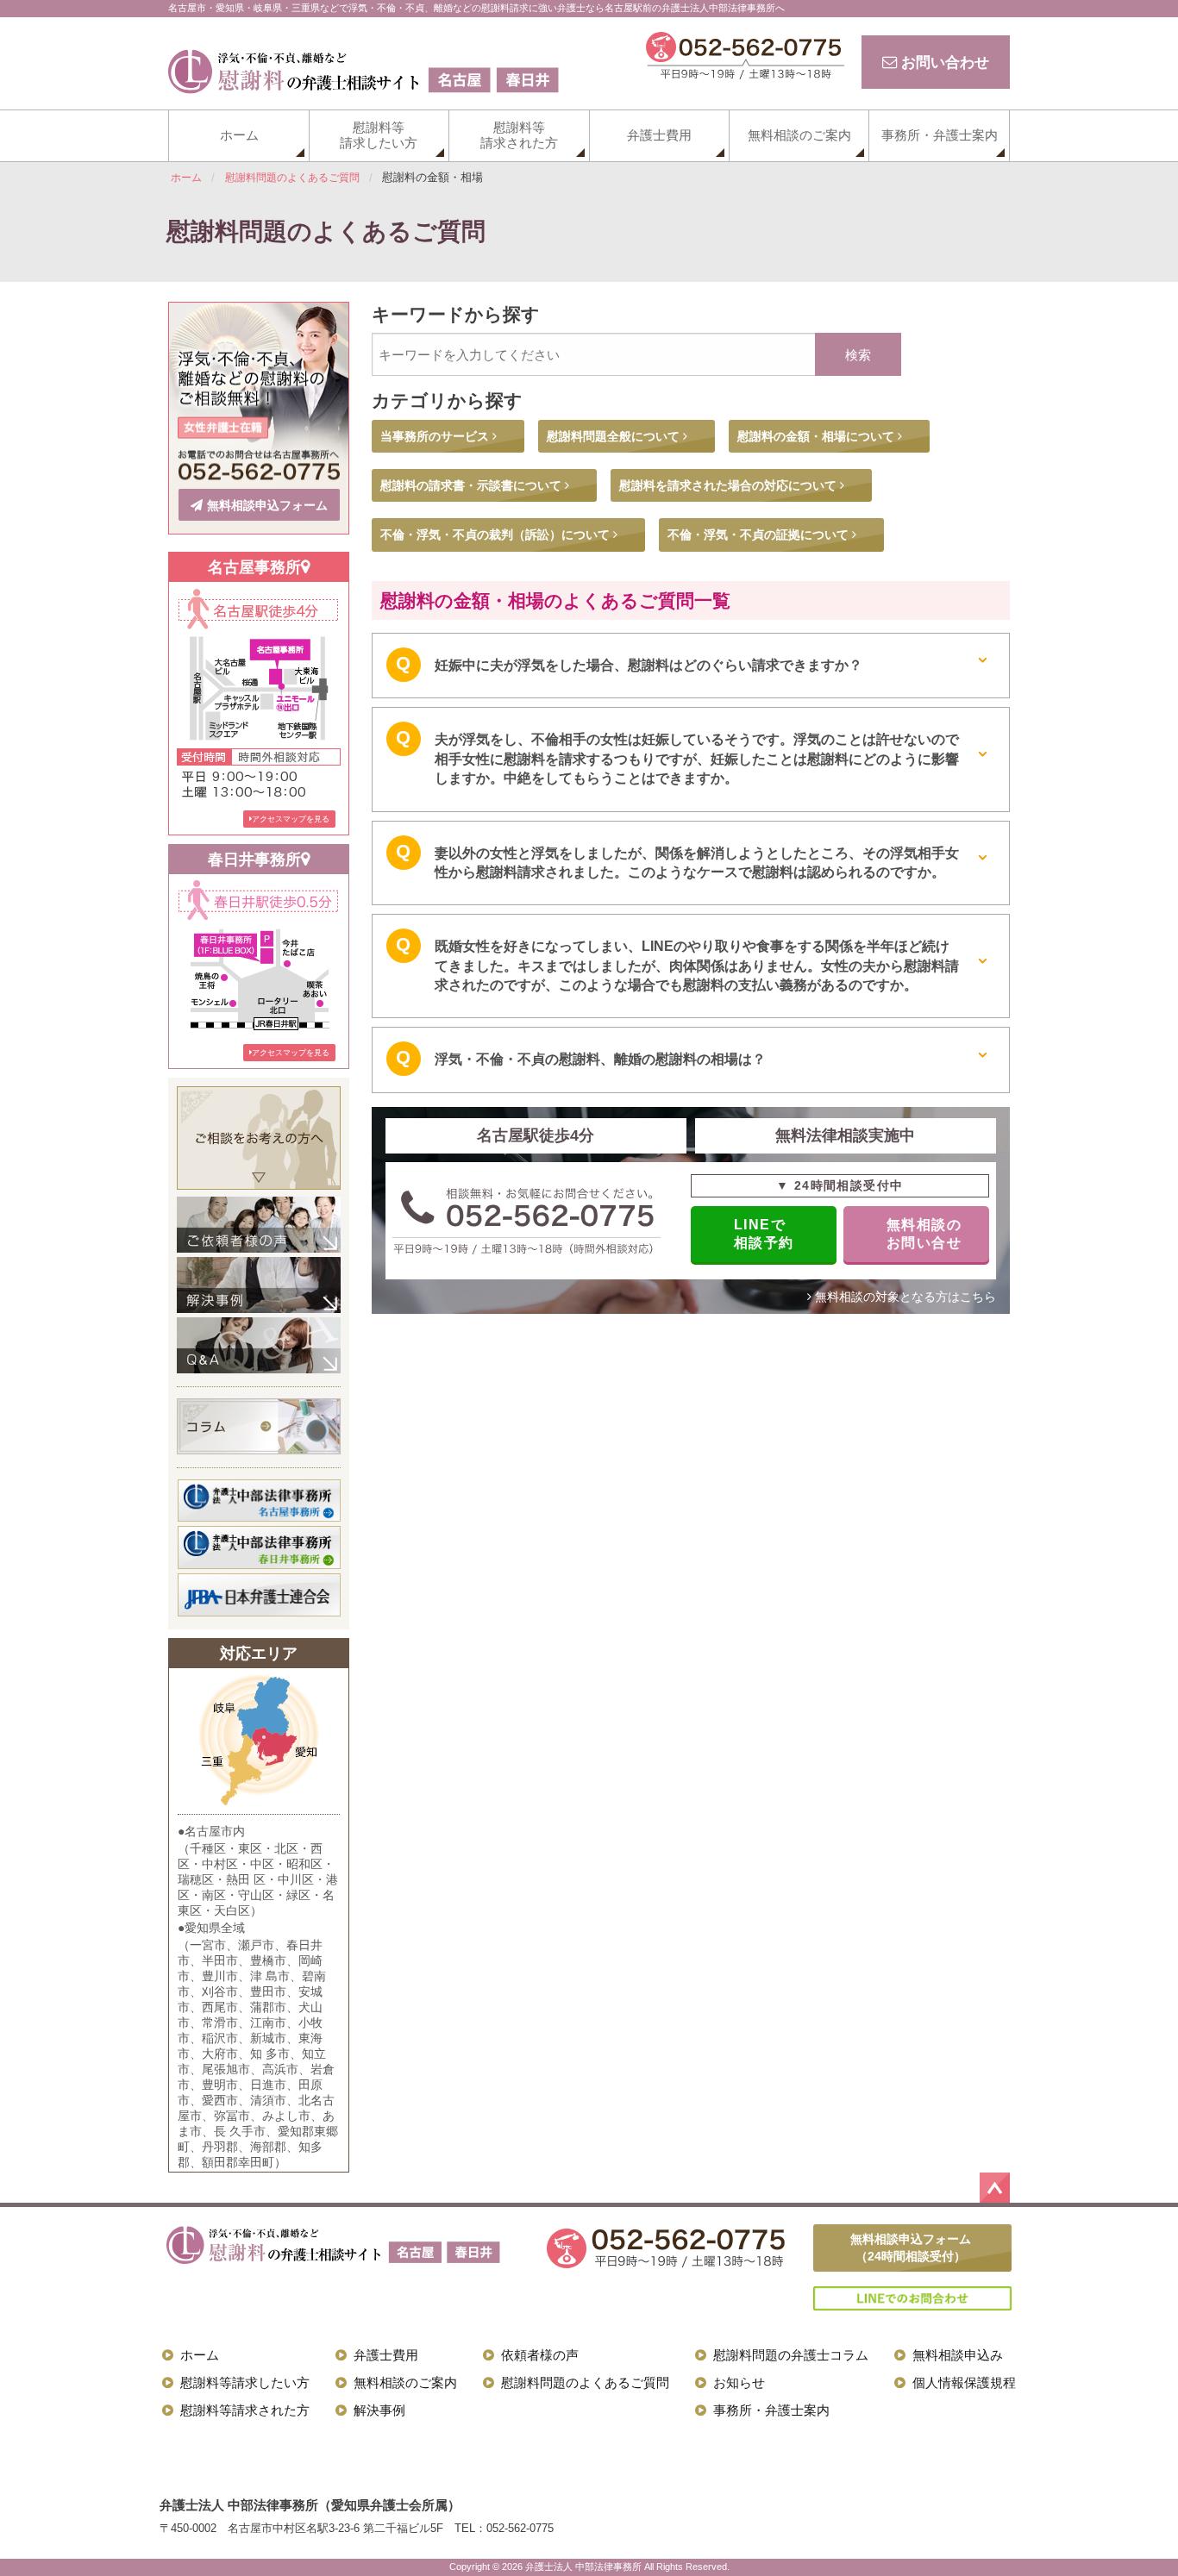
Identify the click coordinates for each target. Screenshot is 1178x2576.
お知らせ (739, 2382)
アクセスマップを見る (291, 819)
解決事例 (379, 2410)
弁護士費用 (659, 135)
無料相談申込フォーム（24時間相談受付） (911, 2248)
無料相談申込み (958, 2355)
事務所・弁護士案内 (940, 135)
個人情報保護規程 (964, 2382)
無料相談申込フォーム (267, 505)
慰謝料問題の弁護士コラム (791, 2355)
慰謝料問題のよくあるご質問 (585, 2382)
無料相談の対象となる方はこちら (904, 1297)
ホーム (239, 135)
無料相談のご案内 (799, 135)
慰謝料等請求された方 (519, 135)
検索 (858, 355)
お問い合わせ (943, 62)
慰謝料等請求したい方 (379, 135)
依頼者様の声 (540, 2355)
